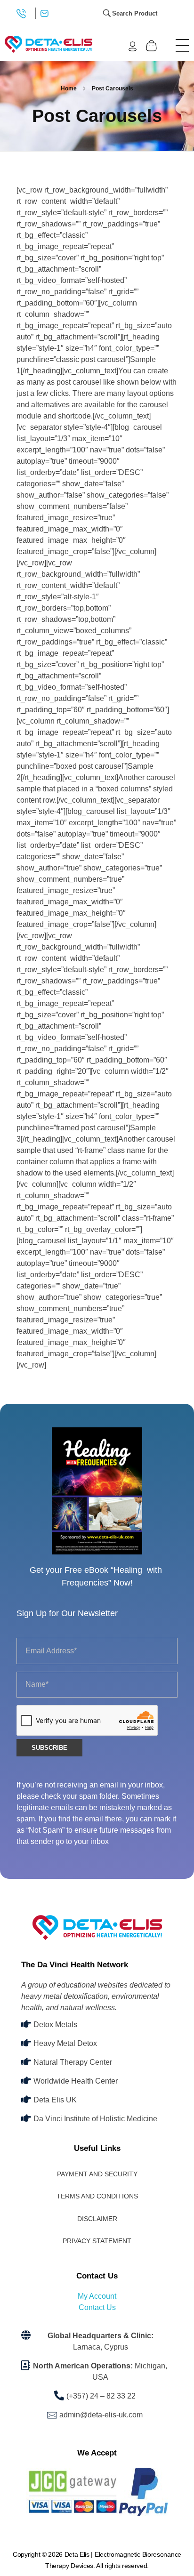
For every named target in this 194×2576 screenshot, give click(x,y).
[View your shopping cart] (151, 46)
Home (69, 89)
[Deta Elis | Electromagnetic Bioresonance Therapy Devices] (48, 44)
